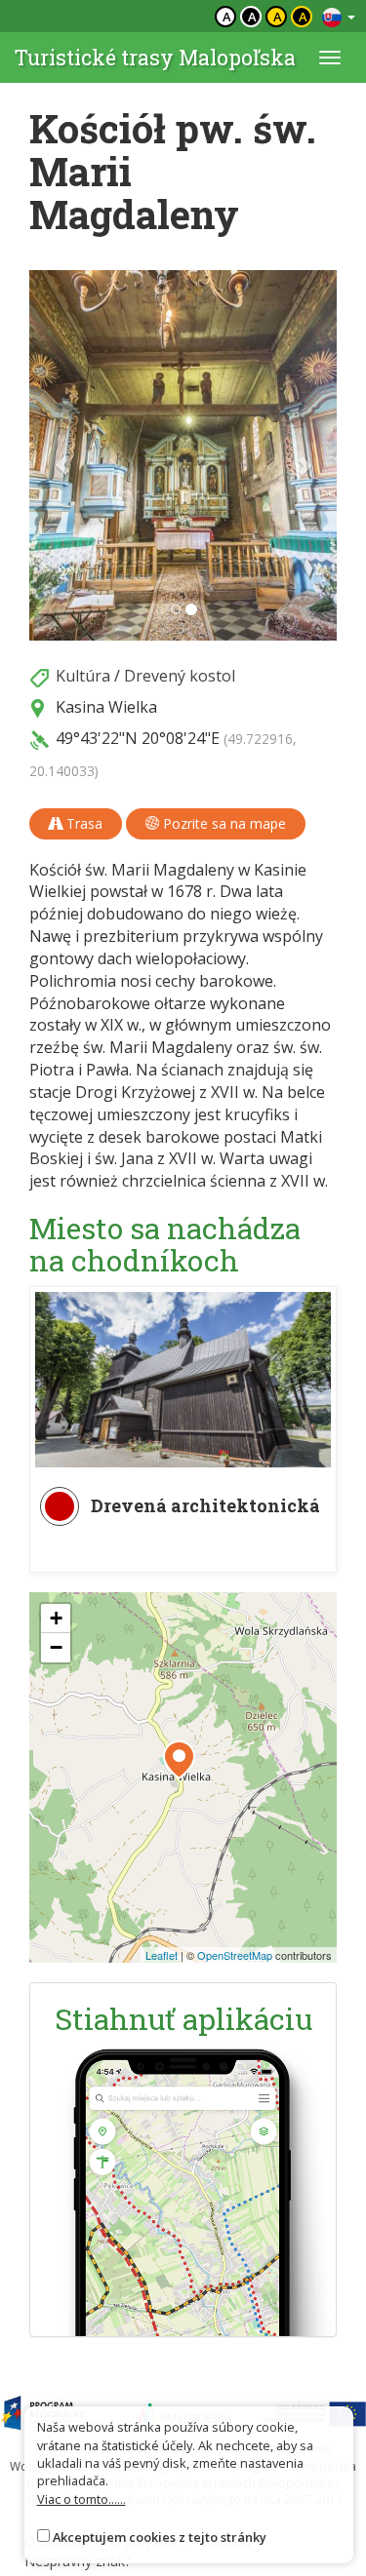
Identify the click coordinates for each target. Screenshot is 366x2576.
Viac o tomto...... (81, 2499)
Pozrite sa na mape (223, 823)
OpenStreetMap (235, 1955)
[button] (52, 455)
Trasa (82, 823)
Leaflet (162, 1955)
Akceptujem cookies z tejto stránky (160, 2537)
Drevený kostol (180, 676)
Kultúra (83, 676)
